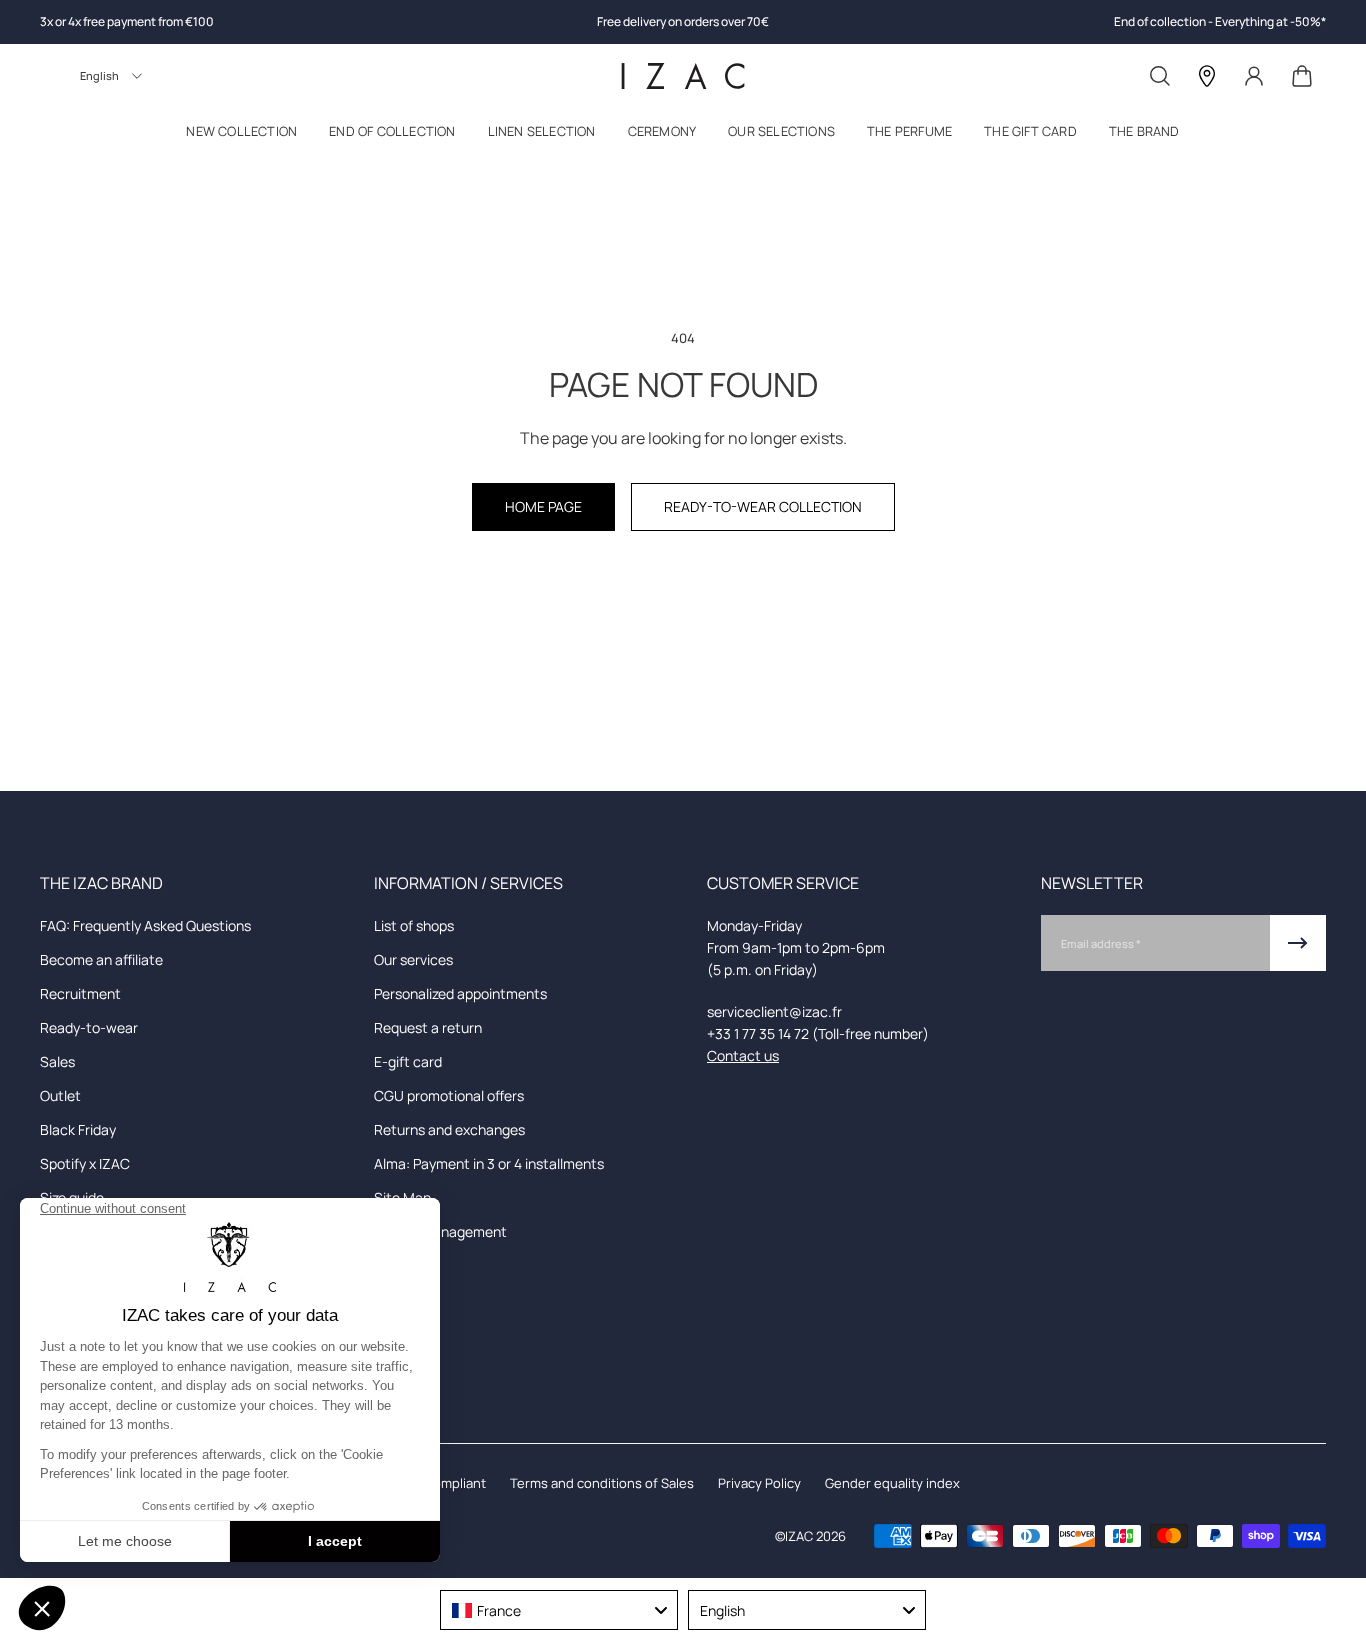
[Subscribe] (1298, 943)
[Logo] (683, 76)
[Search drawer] (1160, 76)
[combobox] (559, 1610)
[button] (241, 135)
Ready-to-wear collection (763, 506)
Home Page (543, 506)
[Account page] (1254, 76)
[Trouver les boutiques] (1207, 76)
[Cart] (1302, 76)
